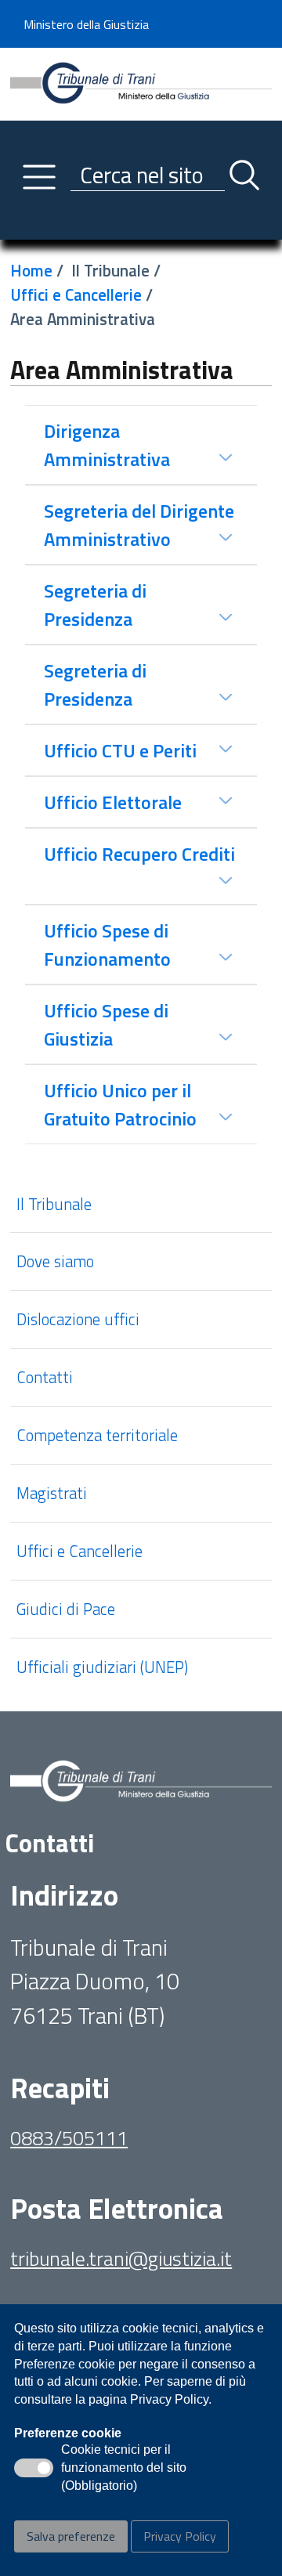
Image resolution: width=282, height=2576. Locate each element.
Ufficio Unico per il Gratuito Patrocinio (120, 1104)
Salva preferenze (71, 2536)
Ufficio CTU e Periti (120, 750)
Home (31, 270)
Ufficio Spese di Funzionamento (107, 945)
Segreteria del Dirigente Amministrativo (139, 525)
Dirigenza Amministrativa (107, 445)
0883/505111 (69, 2138)
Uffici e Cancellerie (76, 294)
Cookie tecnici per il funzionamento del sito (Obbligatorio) (124, 2469)
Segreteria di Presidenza (95, 605)
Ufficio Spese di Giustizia (106, 1024)
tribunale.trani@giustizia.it (121, 2258)
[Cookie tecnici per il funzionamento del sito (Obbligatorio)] (34, 2468)
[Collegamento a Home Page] (141, 82)
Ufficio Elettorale (113, 802)
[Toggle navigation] (23, 224)
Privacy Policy (180, 2536)
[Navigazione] (40, 177)
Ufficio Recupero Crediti (139, 854)
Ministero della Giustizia (86, 24)
